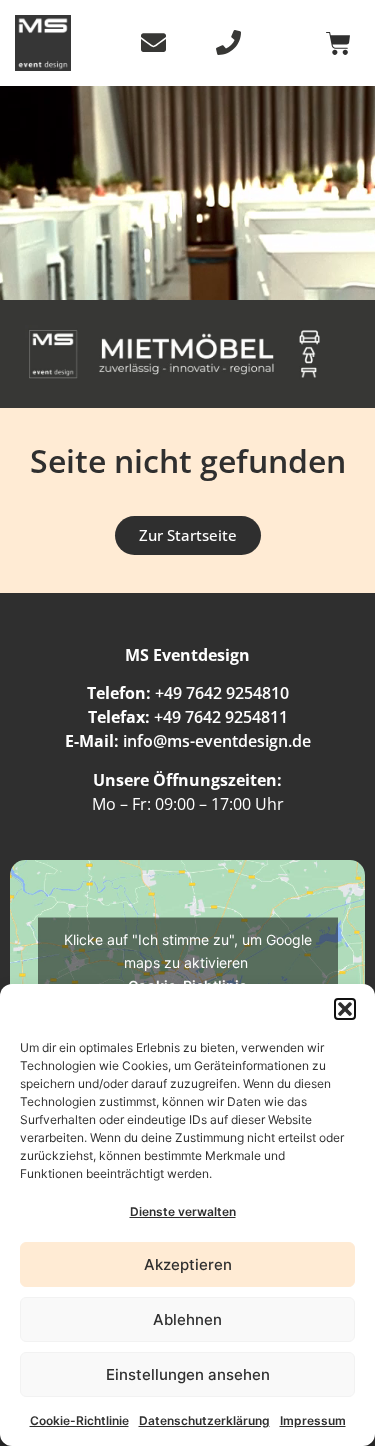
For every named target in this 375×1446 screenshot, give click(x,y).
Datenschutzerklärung (204, 1420)
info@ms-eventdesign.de (217, 741)
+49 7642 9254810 (222, 693)
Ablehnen (187, 1319)
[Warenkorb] (338, 43)
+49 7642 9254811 (221, 717)
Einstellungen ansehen (188, 1374)
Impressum (313, 1420)
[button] (345, 1009)
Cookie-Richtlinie (79, 1420)
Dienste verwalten (183, 1211)
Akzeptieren (188, 1264)
